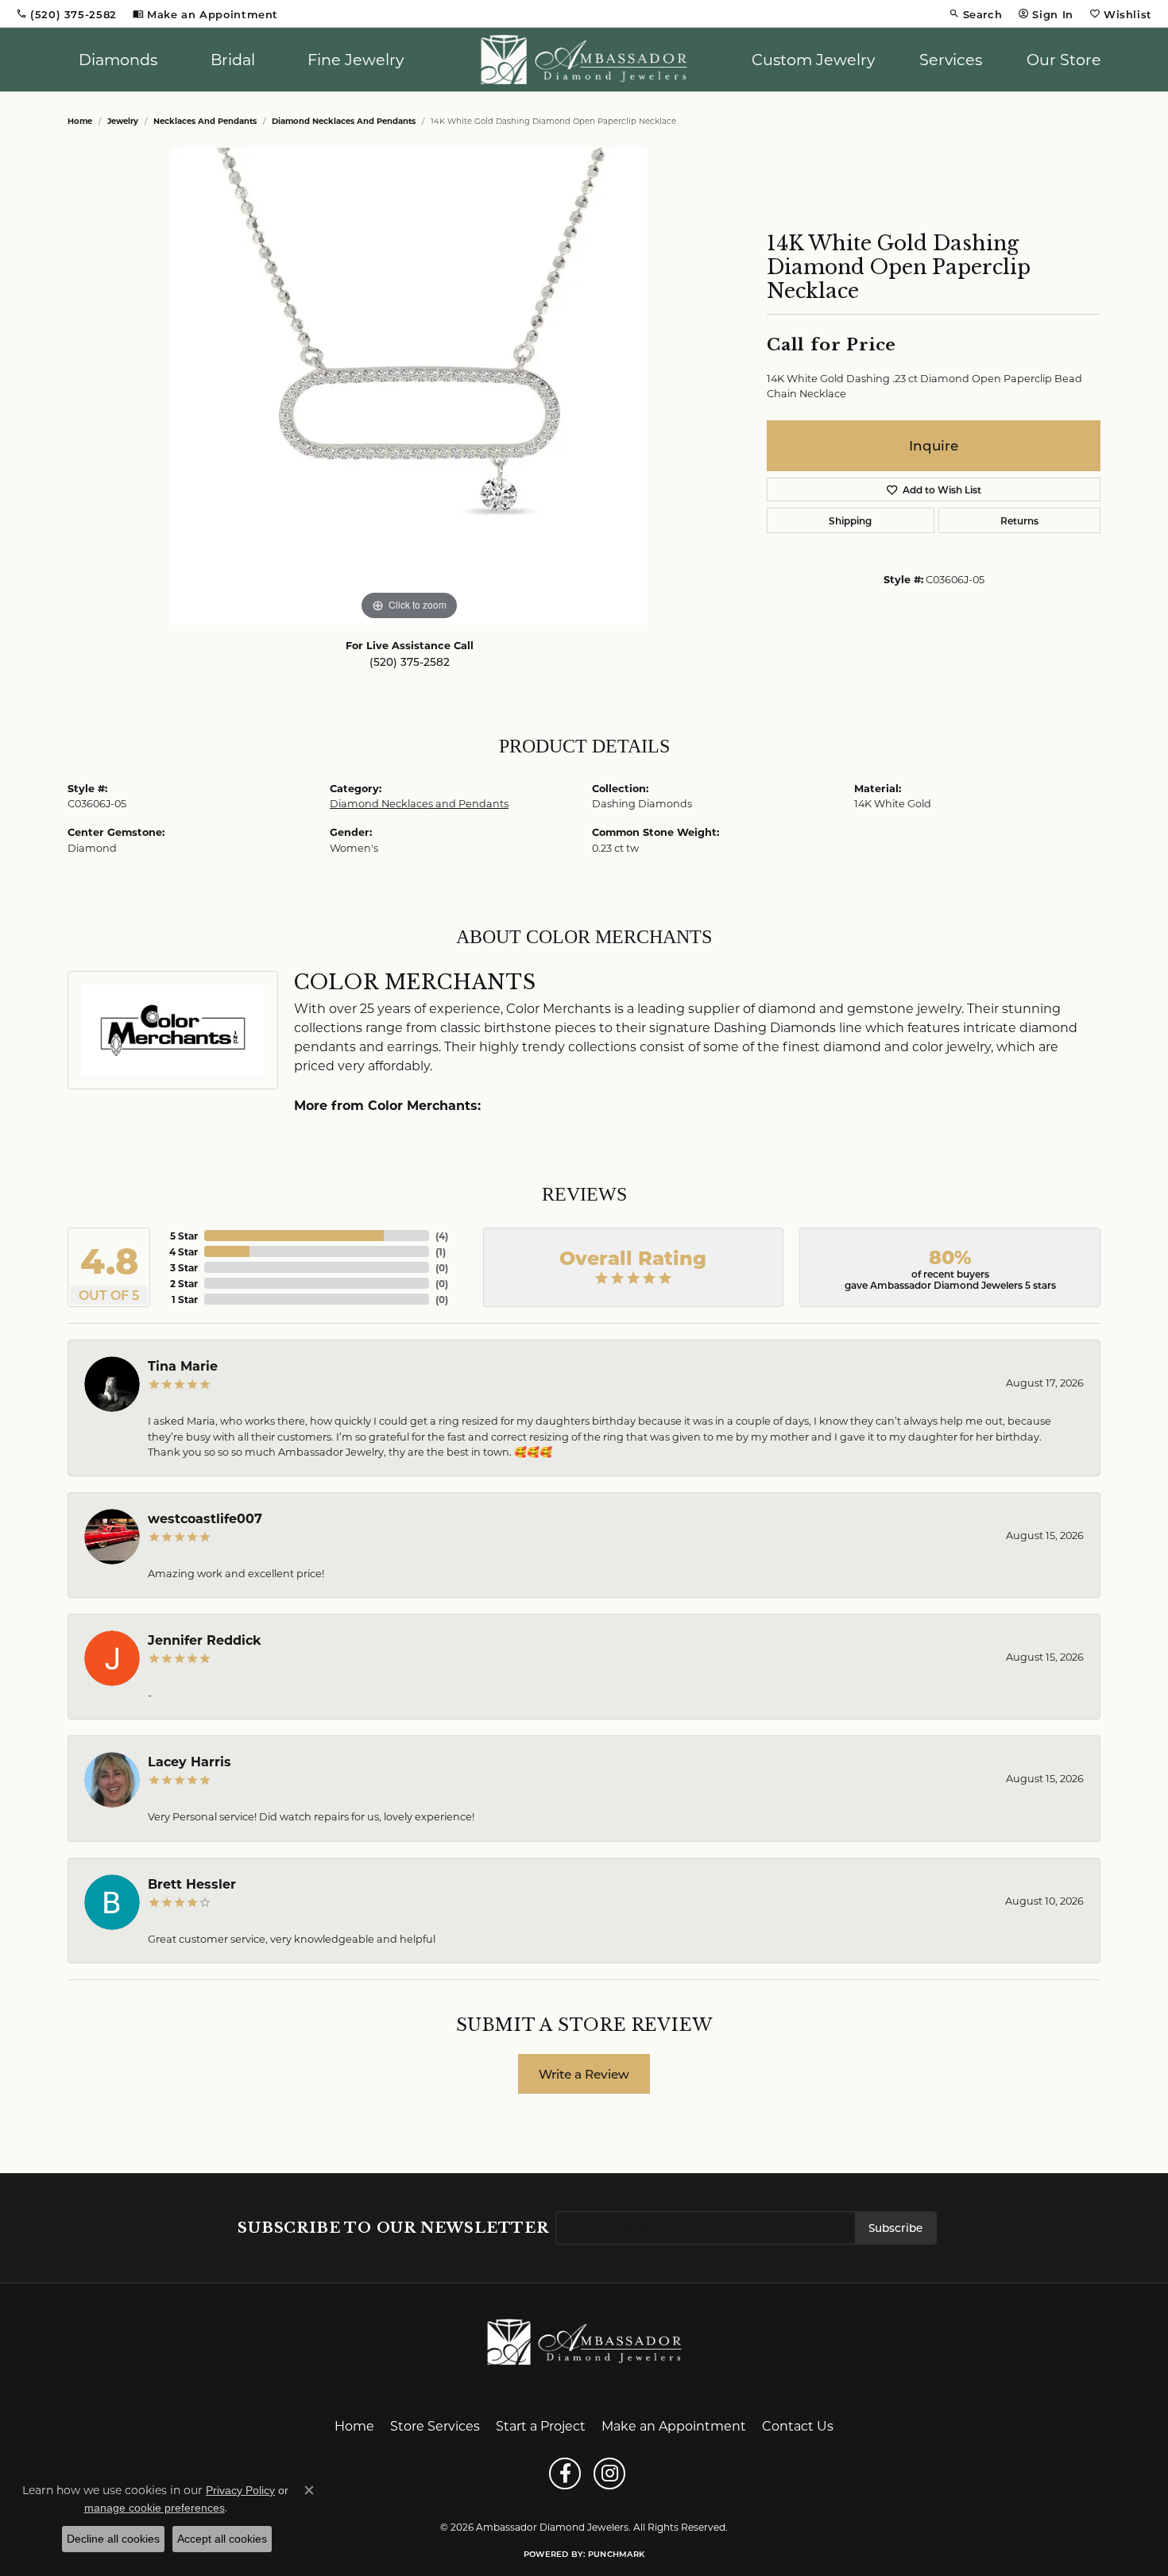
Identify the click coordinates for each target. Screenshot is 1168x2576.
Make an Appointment (674, 2425)
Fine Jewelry (356, 59)
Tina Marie (183, 1365)
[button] (976, 14)
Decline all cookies (113, 2539)
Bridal (233, 59)
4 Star (184, 1251)
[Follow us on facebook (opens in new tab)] (565, 2474)
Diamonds (118, 59)
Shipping (850, 520)
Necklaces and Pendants (205, 121)
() (442, 1236)
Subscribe (895, 2228)
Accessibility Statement (704, 2500)
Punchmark (616, 2554)
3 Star (184, 1267)
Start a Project (541, 2425)
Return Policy (443, 2500)
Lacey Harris (190, 1761)
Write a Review (584, 2074)
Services (951, 59)
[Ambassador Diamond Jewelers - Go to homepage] (584, 2340)
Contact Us (798, 2425)
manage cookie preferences (155, 2508)
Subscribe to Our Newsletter (393, 2228)
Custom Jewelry (813, 59)
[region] (409, 386)
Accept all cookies (222, 2539)
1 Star (185, 1299)
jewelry (123, 121)
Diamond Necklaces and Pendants (344, 121)
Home (80, 121)
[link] (66, 14)
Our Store (1064, 59)
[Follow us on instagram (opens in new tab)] (609, 2474)
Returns (1019, 520)
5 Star (184, 1236)
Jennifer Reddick (205, 1640)
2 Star (184, 1283)
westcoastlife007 (205, 1518)
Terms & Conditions (601, 2500)
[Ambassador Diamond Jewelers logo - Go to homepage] (584, 60)
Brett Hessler (192, 1884)
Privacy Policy (516, 2500)
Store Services (435, 2425)
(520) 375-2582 (410, 662)
